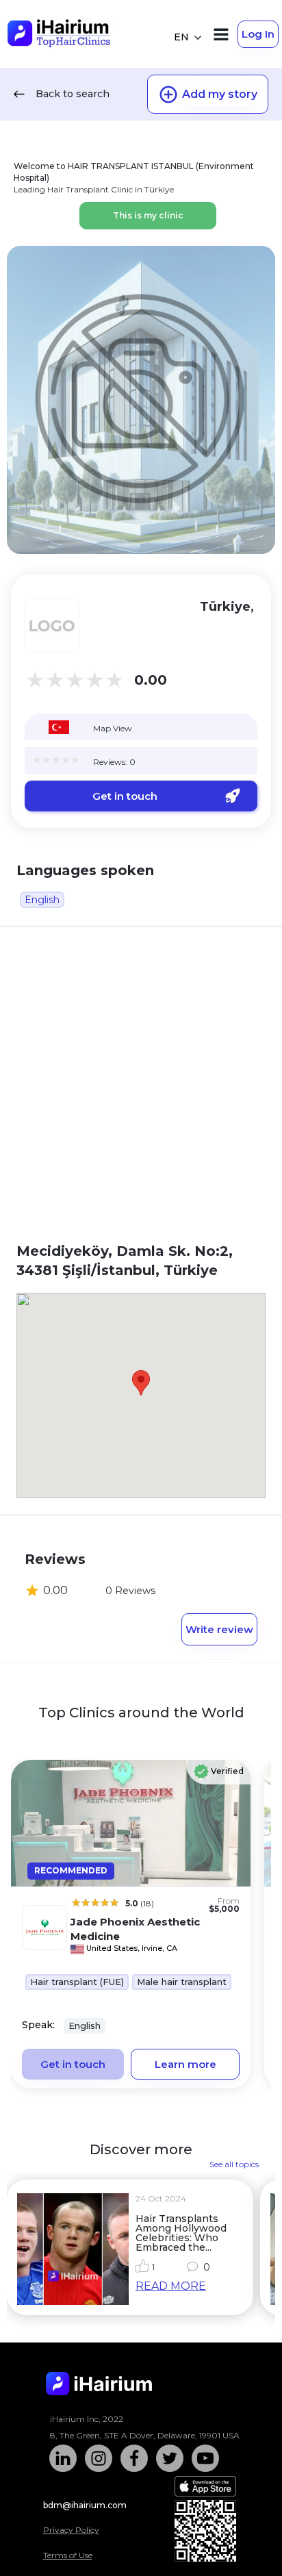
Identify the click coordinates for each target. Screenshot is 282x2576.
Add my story (220, 94)
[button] (141, 1383)
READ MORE (171, 2286)
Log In (258, 34)
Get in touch (125, 796)
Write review (219, 1629)
